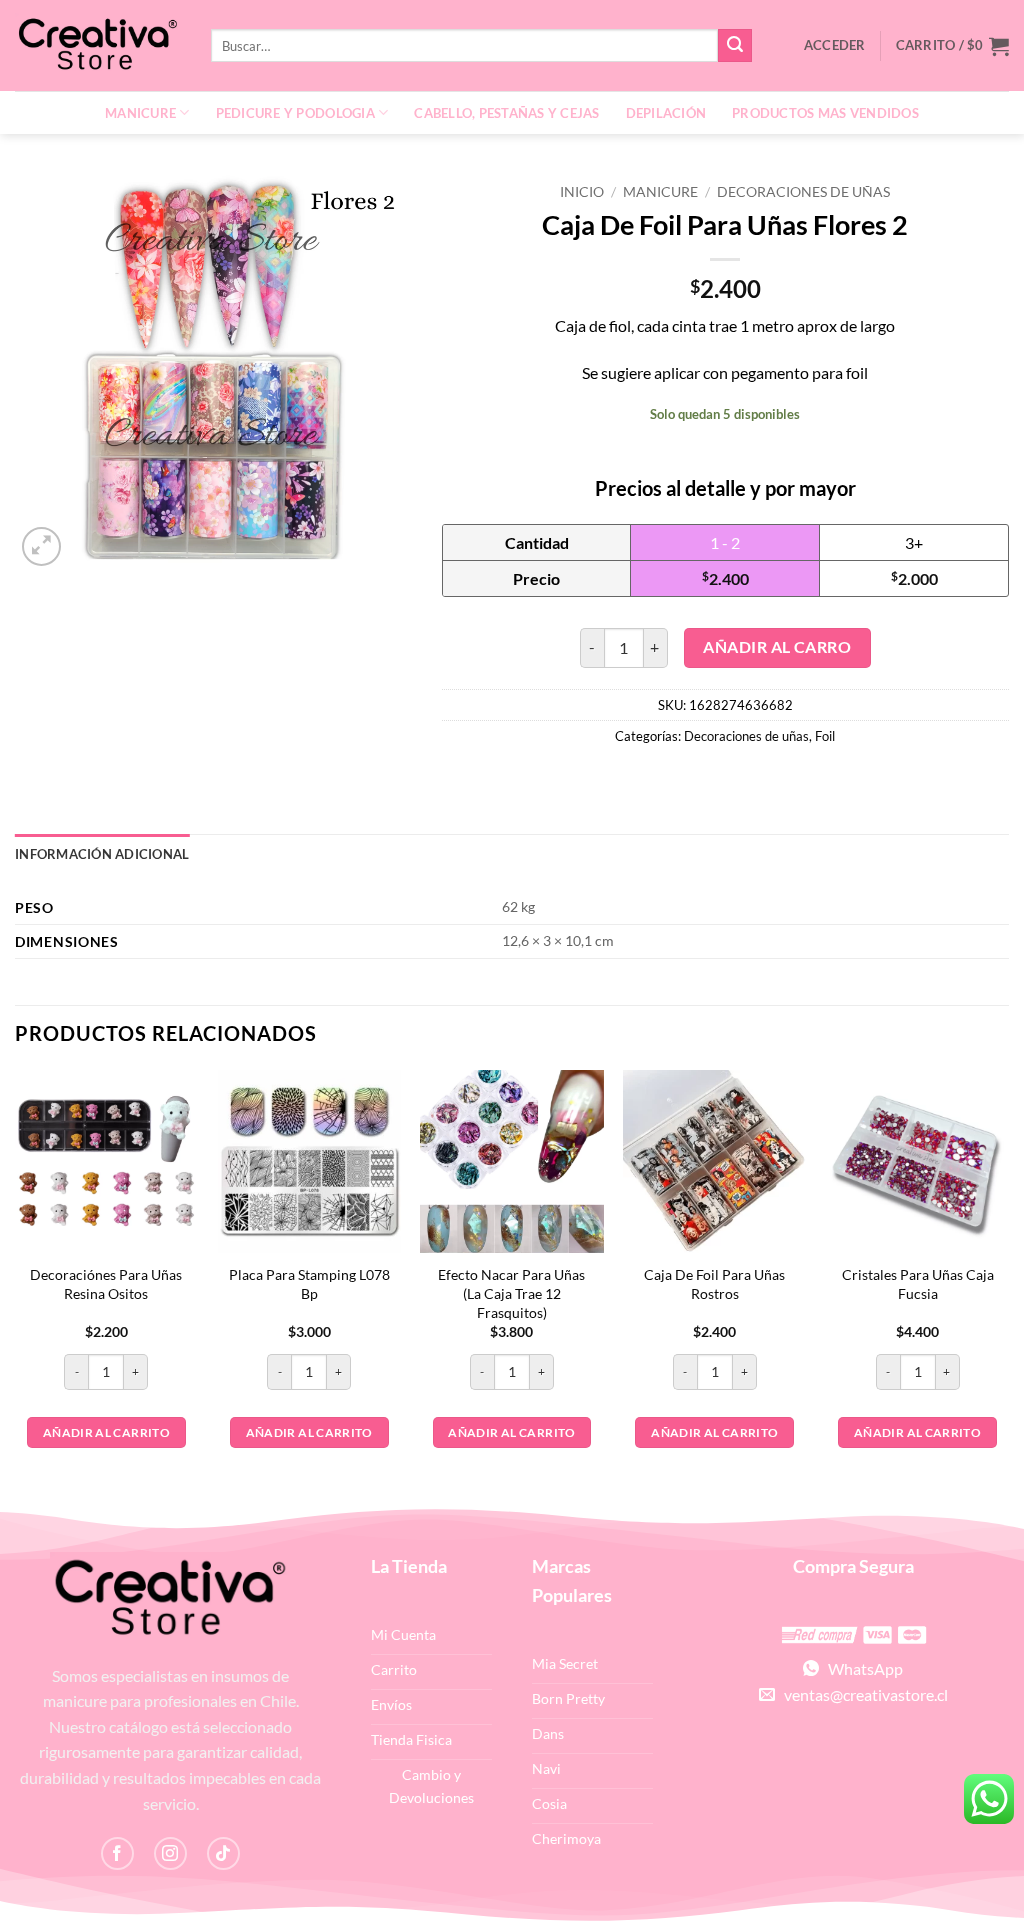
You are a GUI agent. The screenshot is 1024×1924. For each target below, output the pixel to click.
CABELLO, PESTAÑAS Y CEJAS (506, 113)
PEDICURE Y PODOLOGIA (295, 113)
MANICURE (140, 113)
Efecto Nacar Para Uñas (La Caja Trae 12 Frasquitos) (511, 1293)
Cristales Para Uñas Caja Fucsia (918, 1284)
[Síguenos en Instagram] (170, 1853)
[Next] (1008, 1286)
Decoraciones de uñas (803, 192)
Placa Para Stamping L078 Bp (309, 1284)
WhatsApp (861, 1668)
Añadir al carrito (106, 1432)
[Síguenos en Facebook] (117, 1853)
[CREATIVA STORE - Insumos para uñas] (98, 45)
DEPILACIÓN (666, 113)
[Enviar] (735, 46)
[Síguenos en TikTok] (223, 1853)
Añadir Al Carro (777, 647)
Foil (825, 736)
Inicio (582, 192)
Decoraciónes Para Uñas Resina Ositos (106, 1284)
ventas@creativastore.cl (861, 1694)
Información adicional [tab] (102, 854)
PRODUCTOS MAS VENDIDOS (825, 113)
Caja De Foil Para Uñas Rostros (714, 1284)
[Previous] (16, 1286)
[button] (952, 46)
